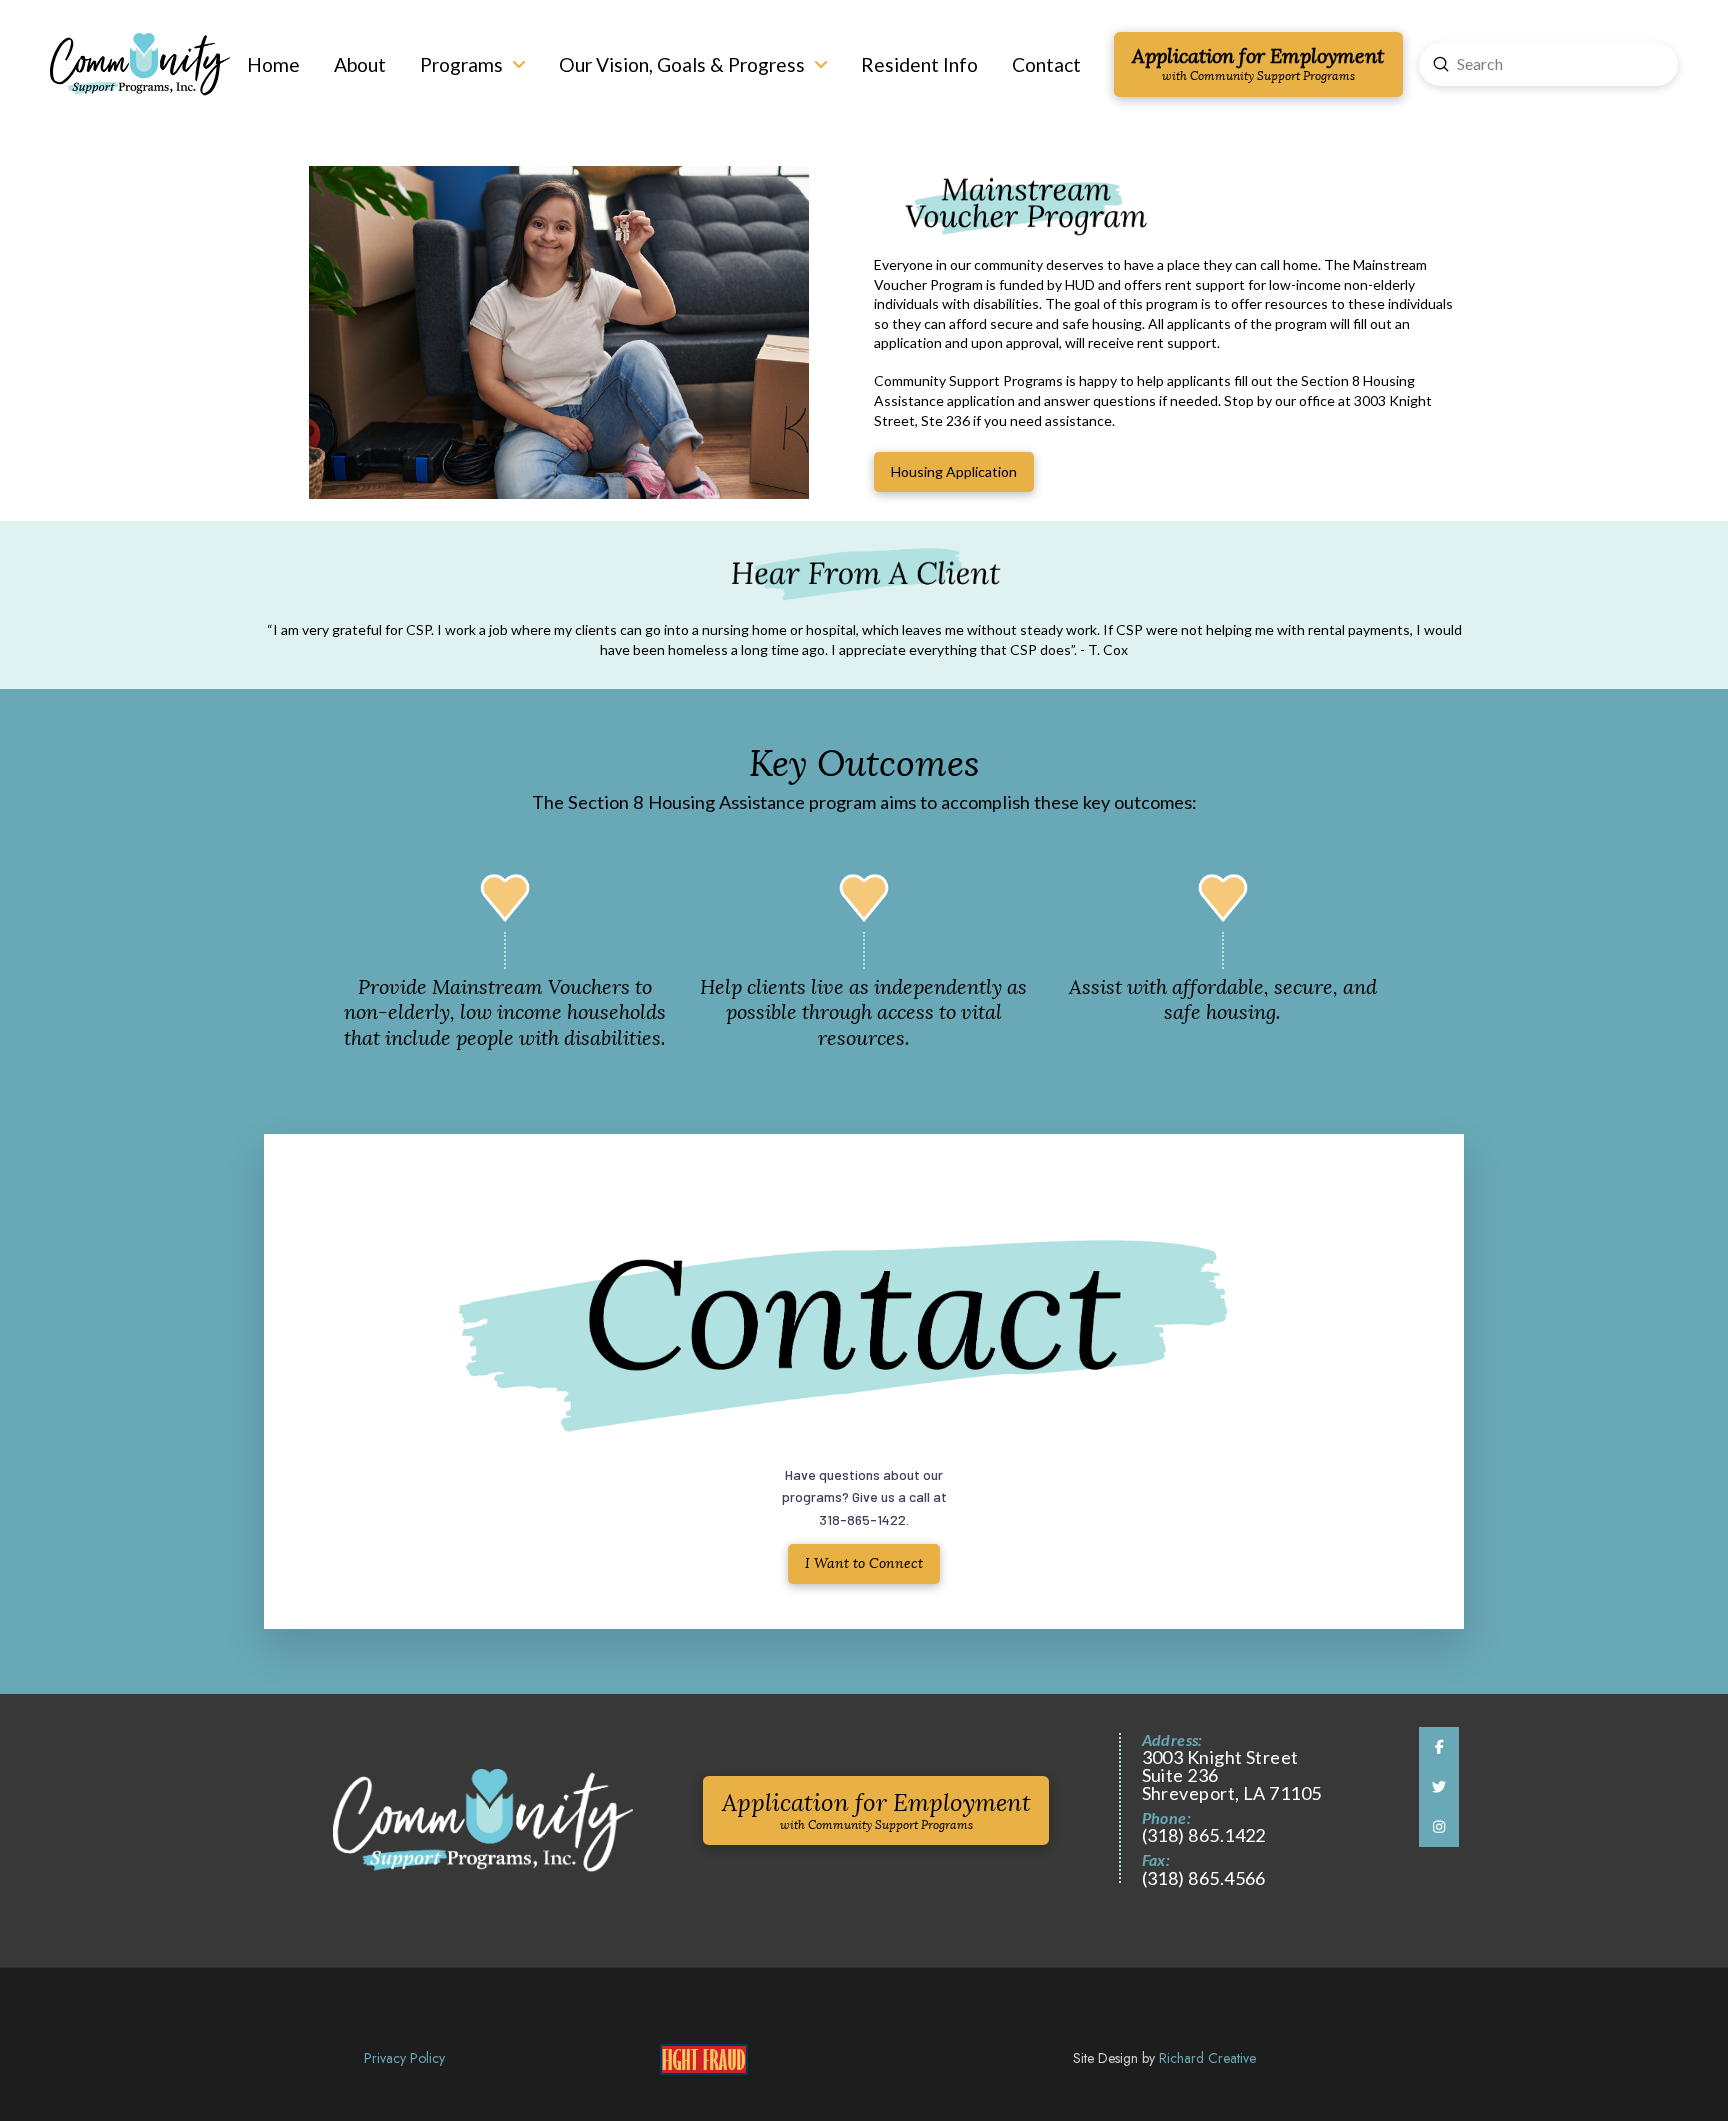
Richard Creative (1207, 2058)
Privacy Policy (404, 2058)
